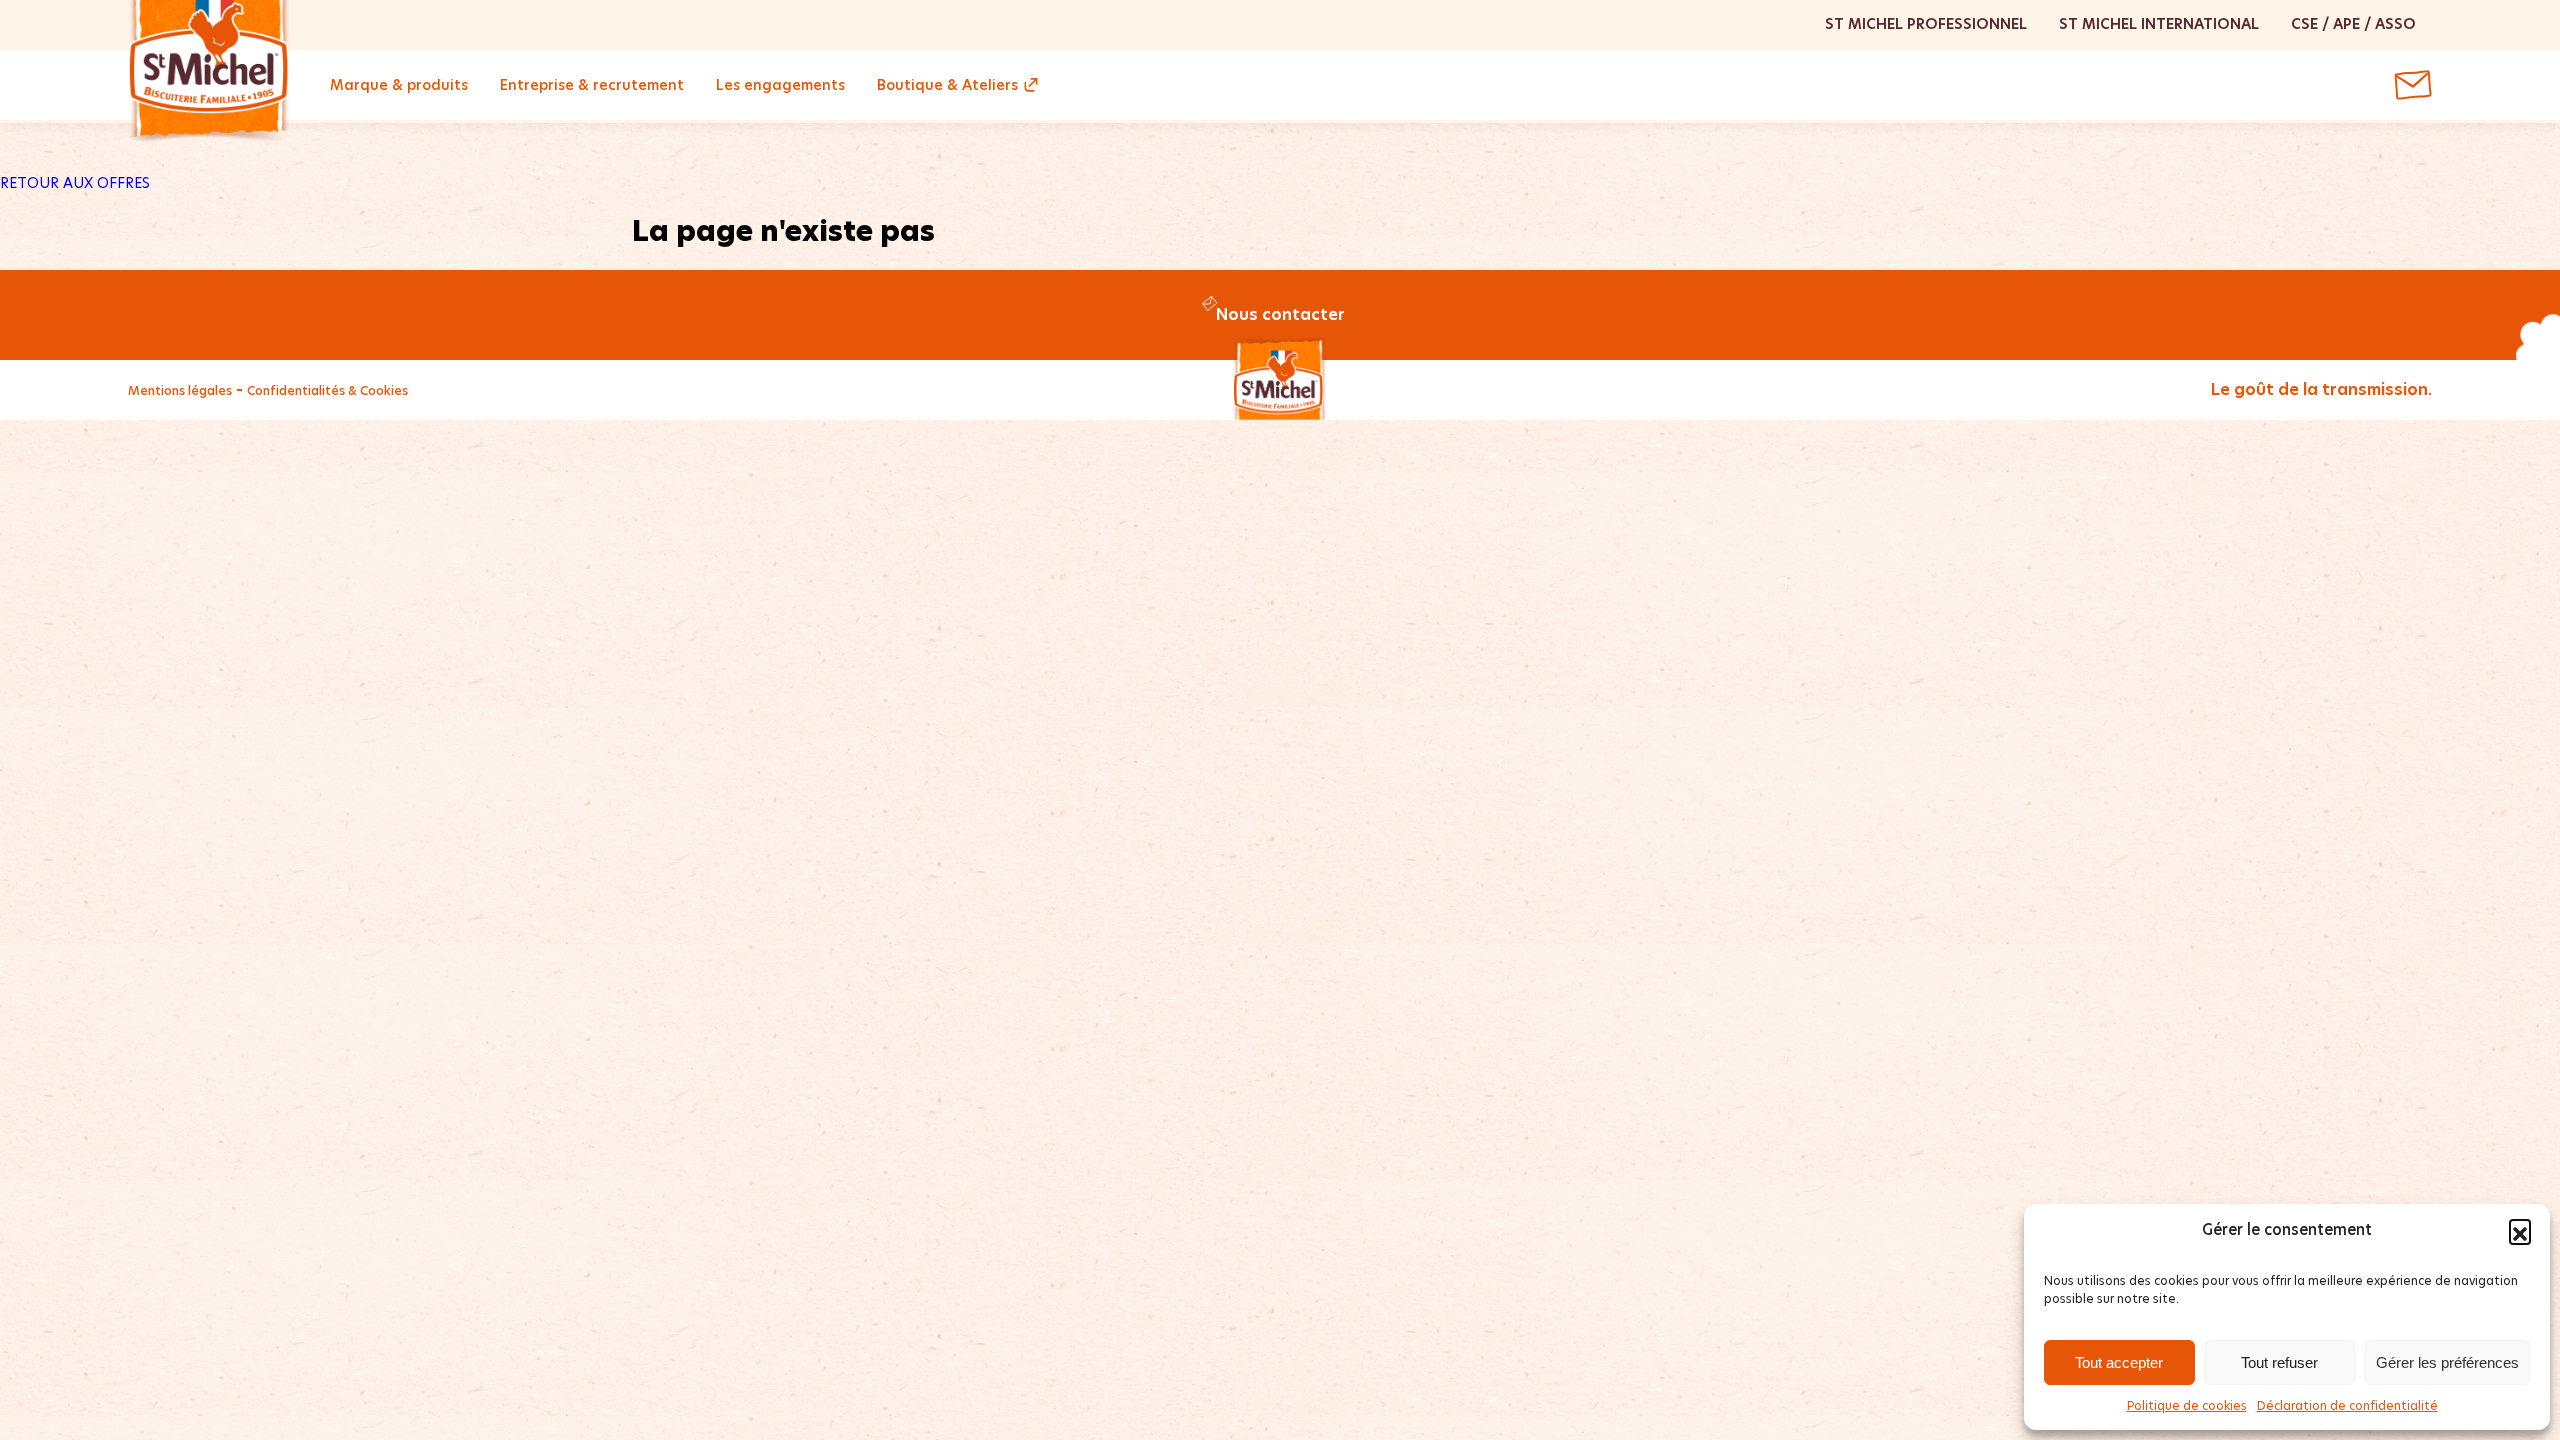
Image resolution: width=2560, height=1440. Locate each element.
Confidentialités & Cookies (327, 390)
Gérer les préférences (2447, 1362)
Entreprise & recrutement (592, 85)
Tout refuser (2279, 1362)
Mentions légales (180, 390)
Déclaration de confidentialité (2347, 1405)
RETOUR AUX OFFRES (75, 183)
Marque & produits (399, 85)
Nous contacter (1280, 314)
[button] (2520, 1230)
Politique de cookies (2187, 1405)
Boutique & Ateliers (947, 85)
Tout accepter (2119, 1362)
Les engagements (780, 85)
